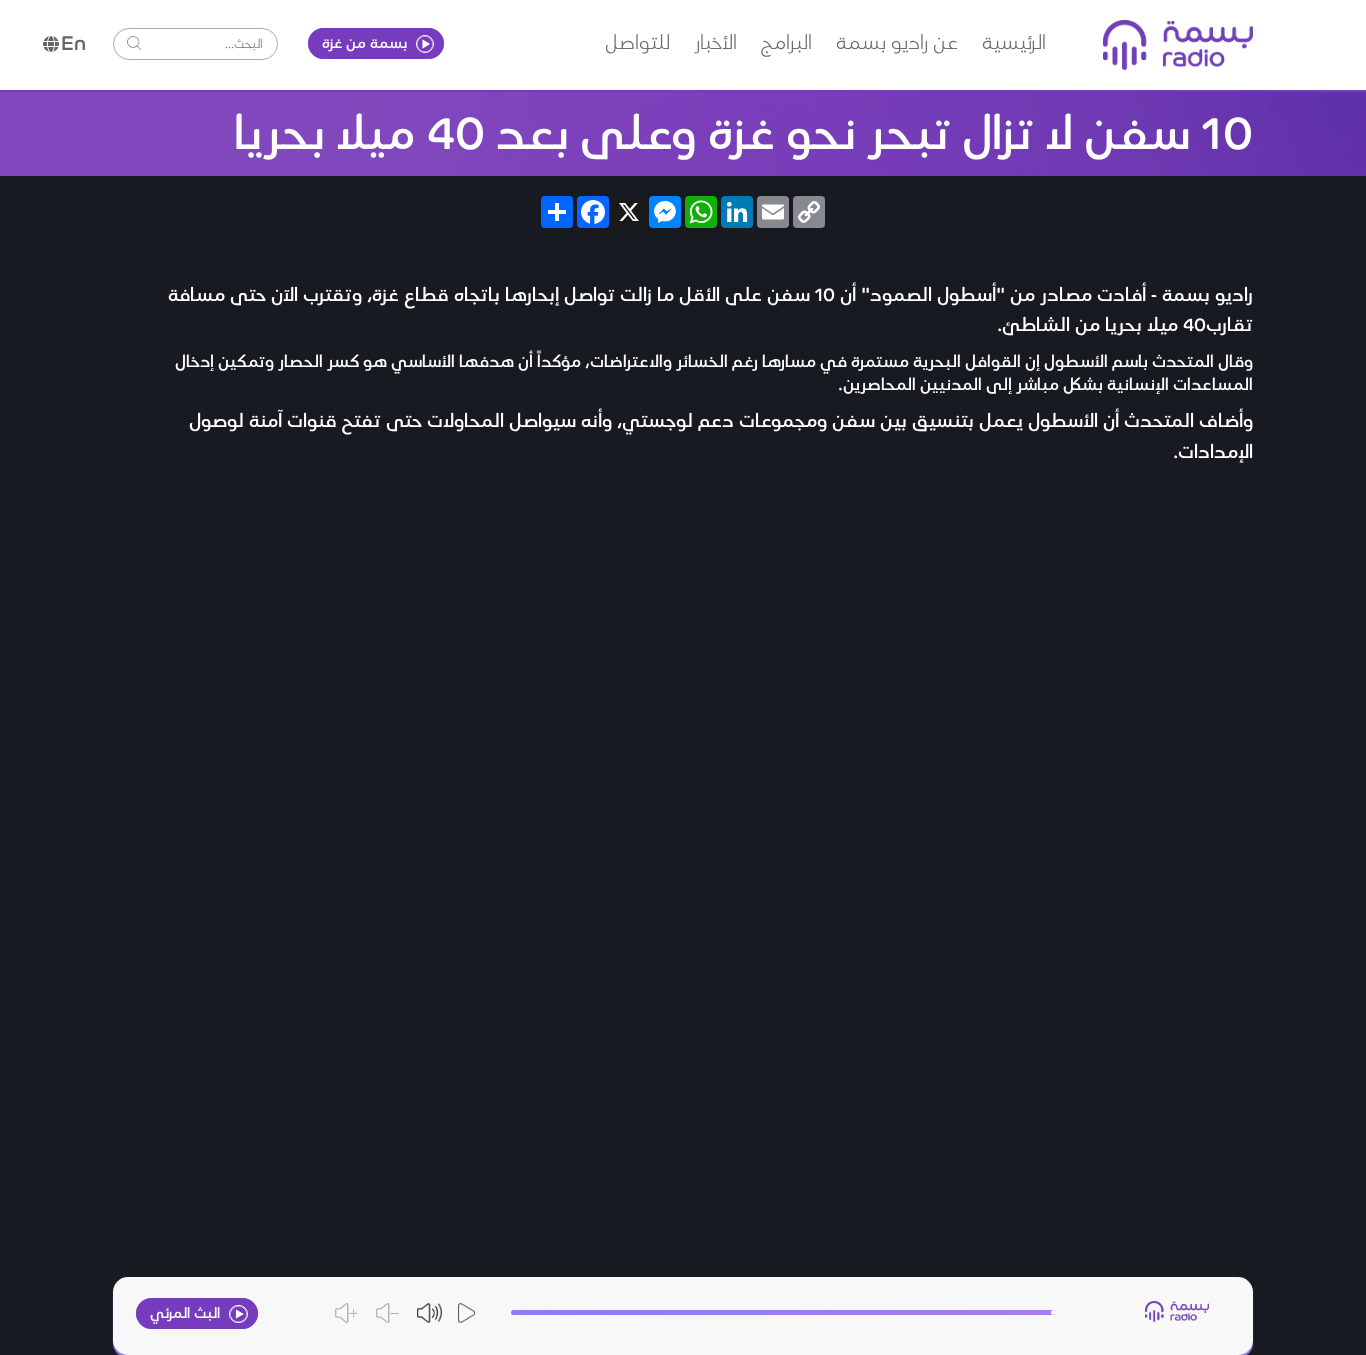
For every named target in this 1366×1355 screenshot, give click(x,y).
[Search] (134, 43)
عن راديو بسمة (897, 41)
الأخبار (715, 41)
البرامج (786, 41)
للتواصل (637, 41)
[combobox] (205, 42)
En (73, 42)
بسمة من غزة (366, 42)
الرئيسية (1014, 41)
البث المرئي (187, 1312)
